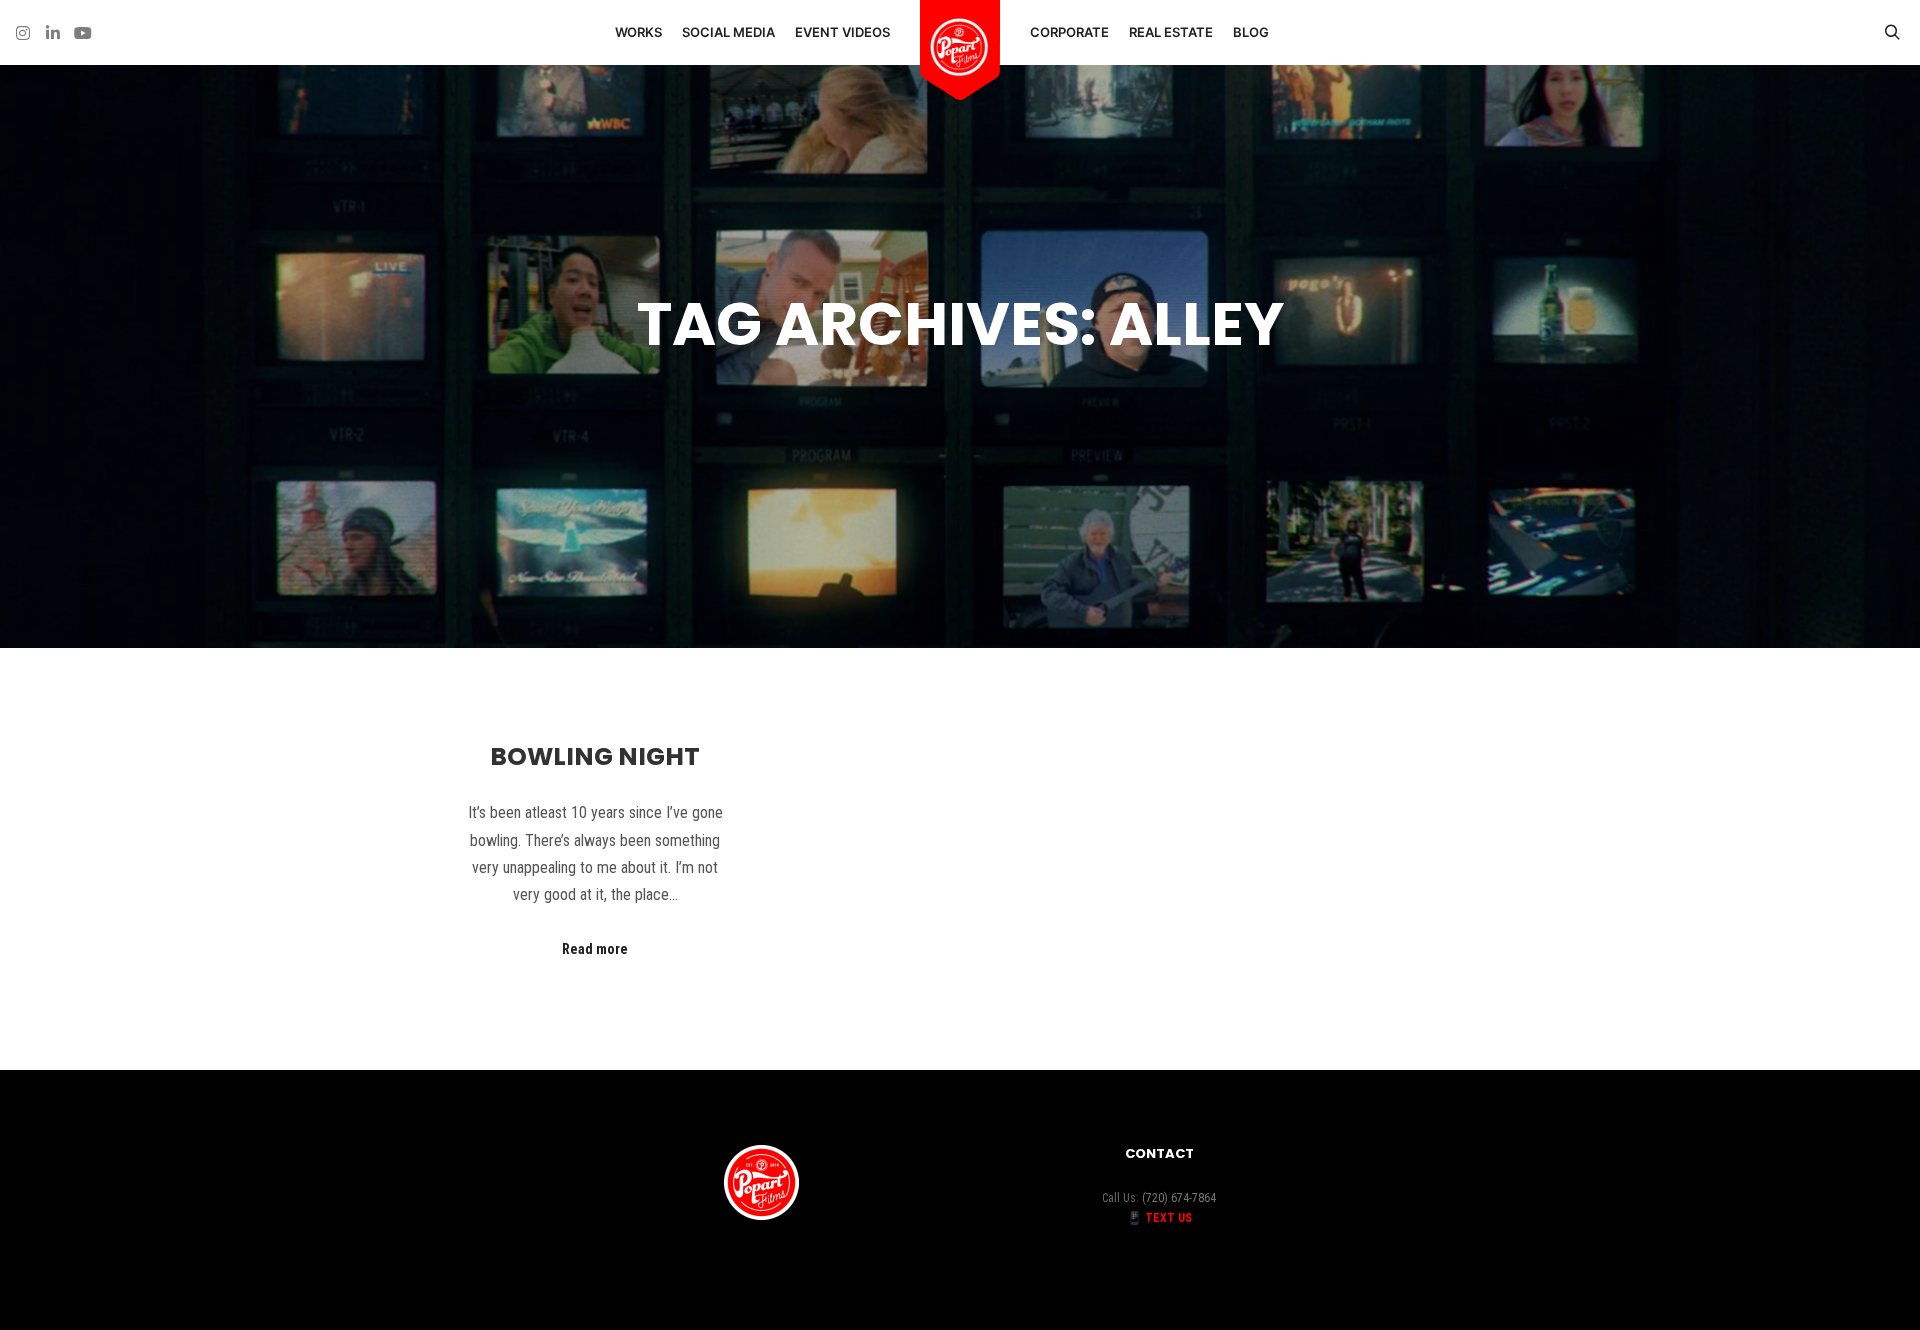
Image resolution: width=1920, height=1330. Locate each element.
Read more (595, 949)
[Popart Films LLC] (960, 48)
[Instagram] (23, 33)
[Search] (1892, 33)
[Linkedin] (53, 33)
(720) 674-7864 (1179, 1198)
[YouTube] (83, 33)
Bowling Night (595, 756)
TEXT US (1168, 1218)
